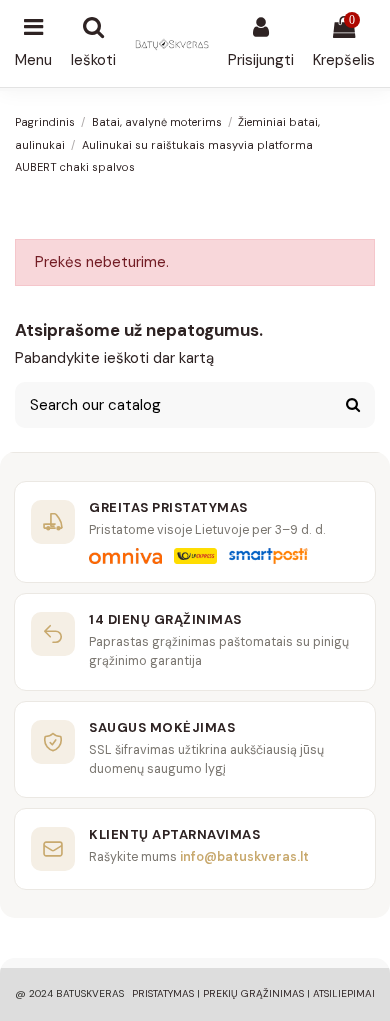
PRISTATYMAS (163, 993)
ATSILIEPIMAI (344, 993)
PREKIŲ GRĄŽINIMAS (253, 993)
